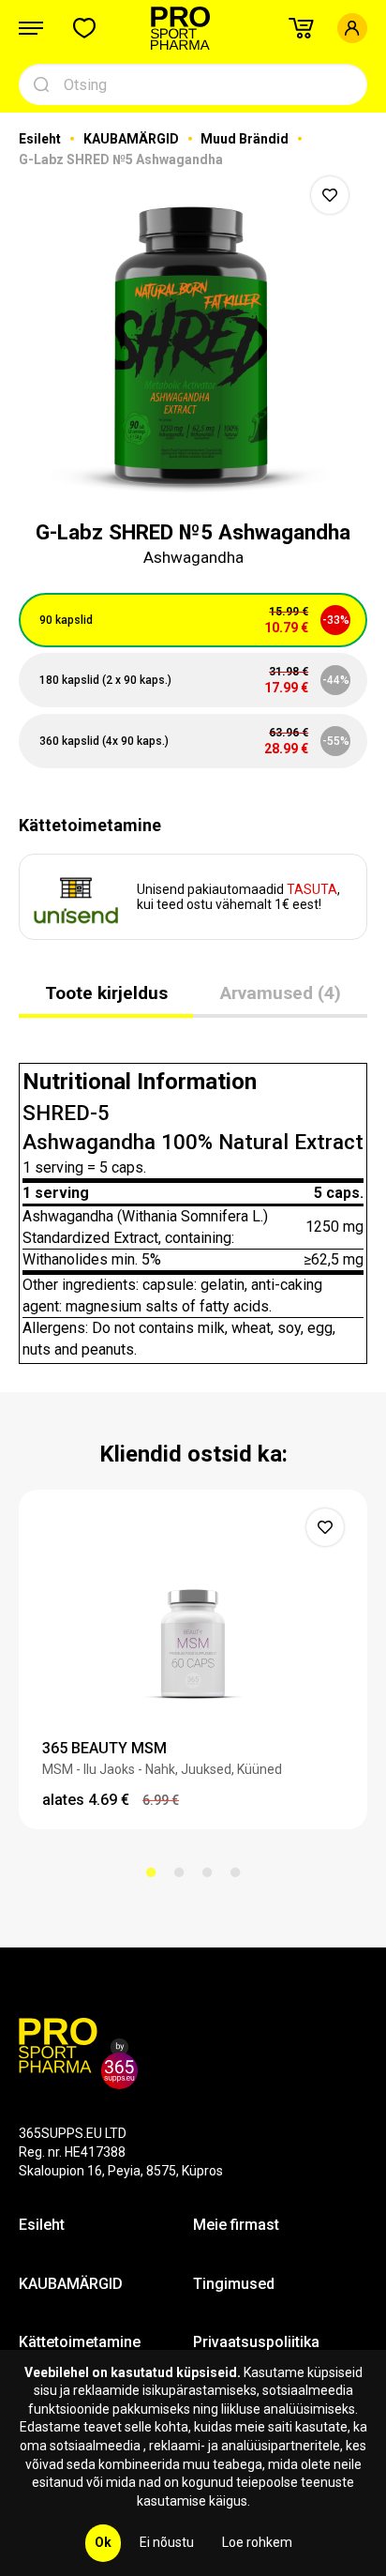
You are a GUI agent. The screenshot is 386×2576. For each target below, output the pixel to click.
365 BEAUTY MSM (104, 1748)
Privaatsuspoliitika (256, 2342)
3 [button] (207, 1872)
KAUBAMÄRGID (133, 139)
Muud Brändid (246, 139)
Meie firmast (236, 2225)
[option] (193, 335)
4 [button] (235, 1872)
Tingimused (234, 2284)
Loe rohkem (257, 2542)
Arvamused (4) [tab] (281, 993)
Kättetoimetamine (80, 2342)
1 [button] (151, 1872)
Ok (103, 2542)
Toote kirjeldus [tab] (106, 993)
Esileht (41, 139)
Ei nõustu (167, 2542)
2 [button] (179, 1872)
